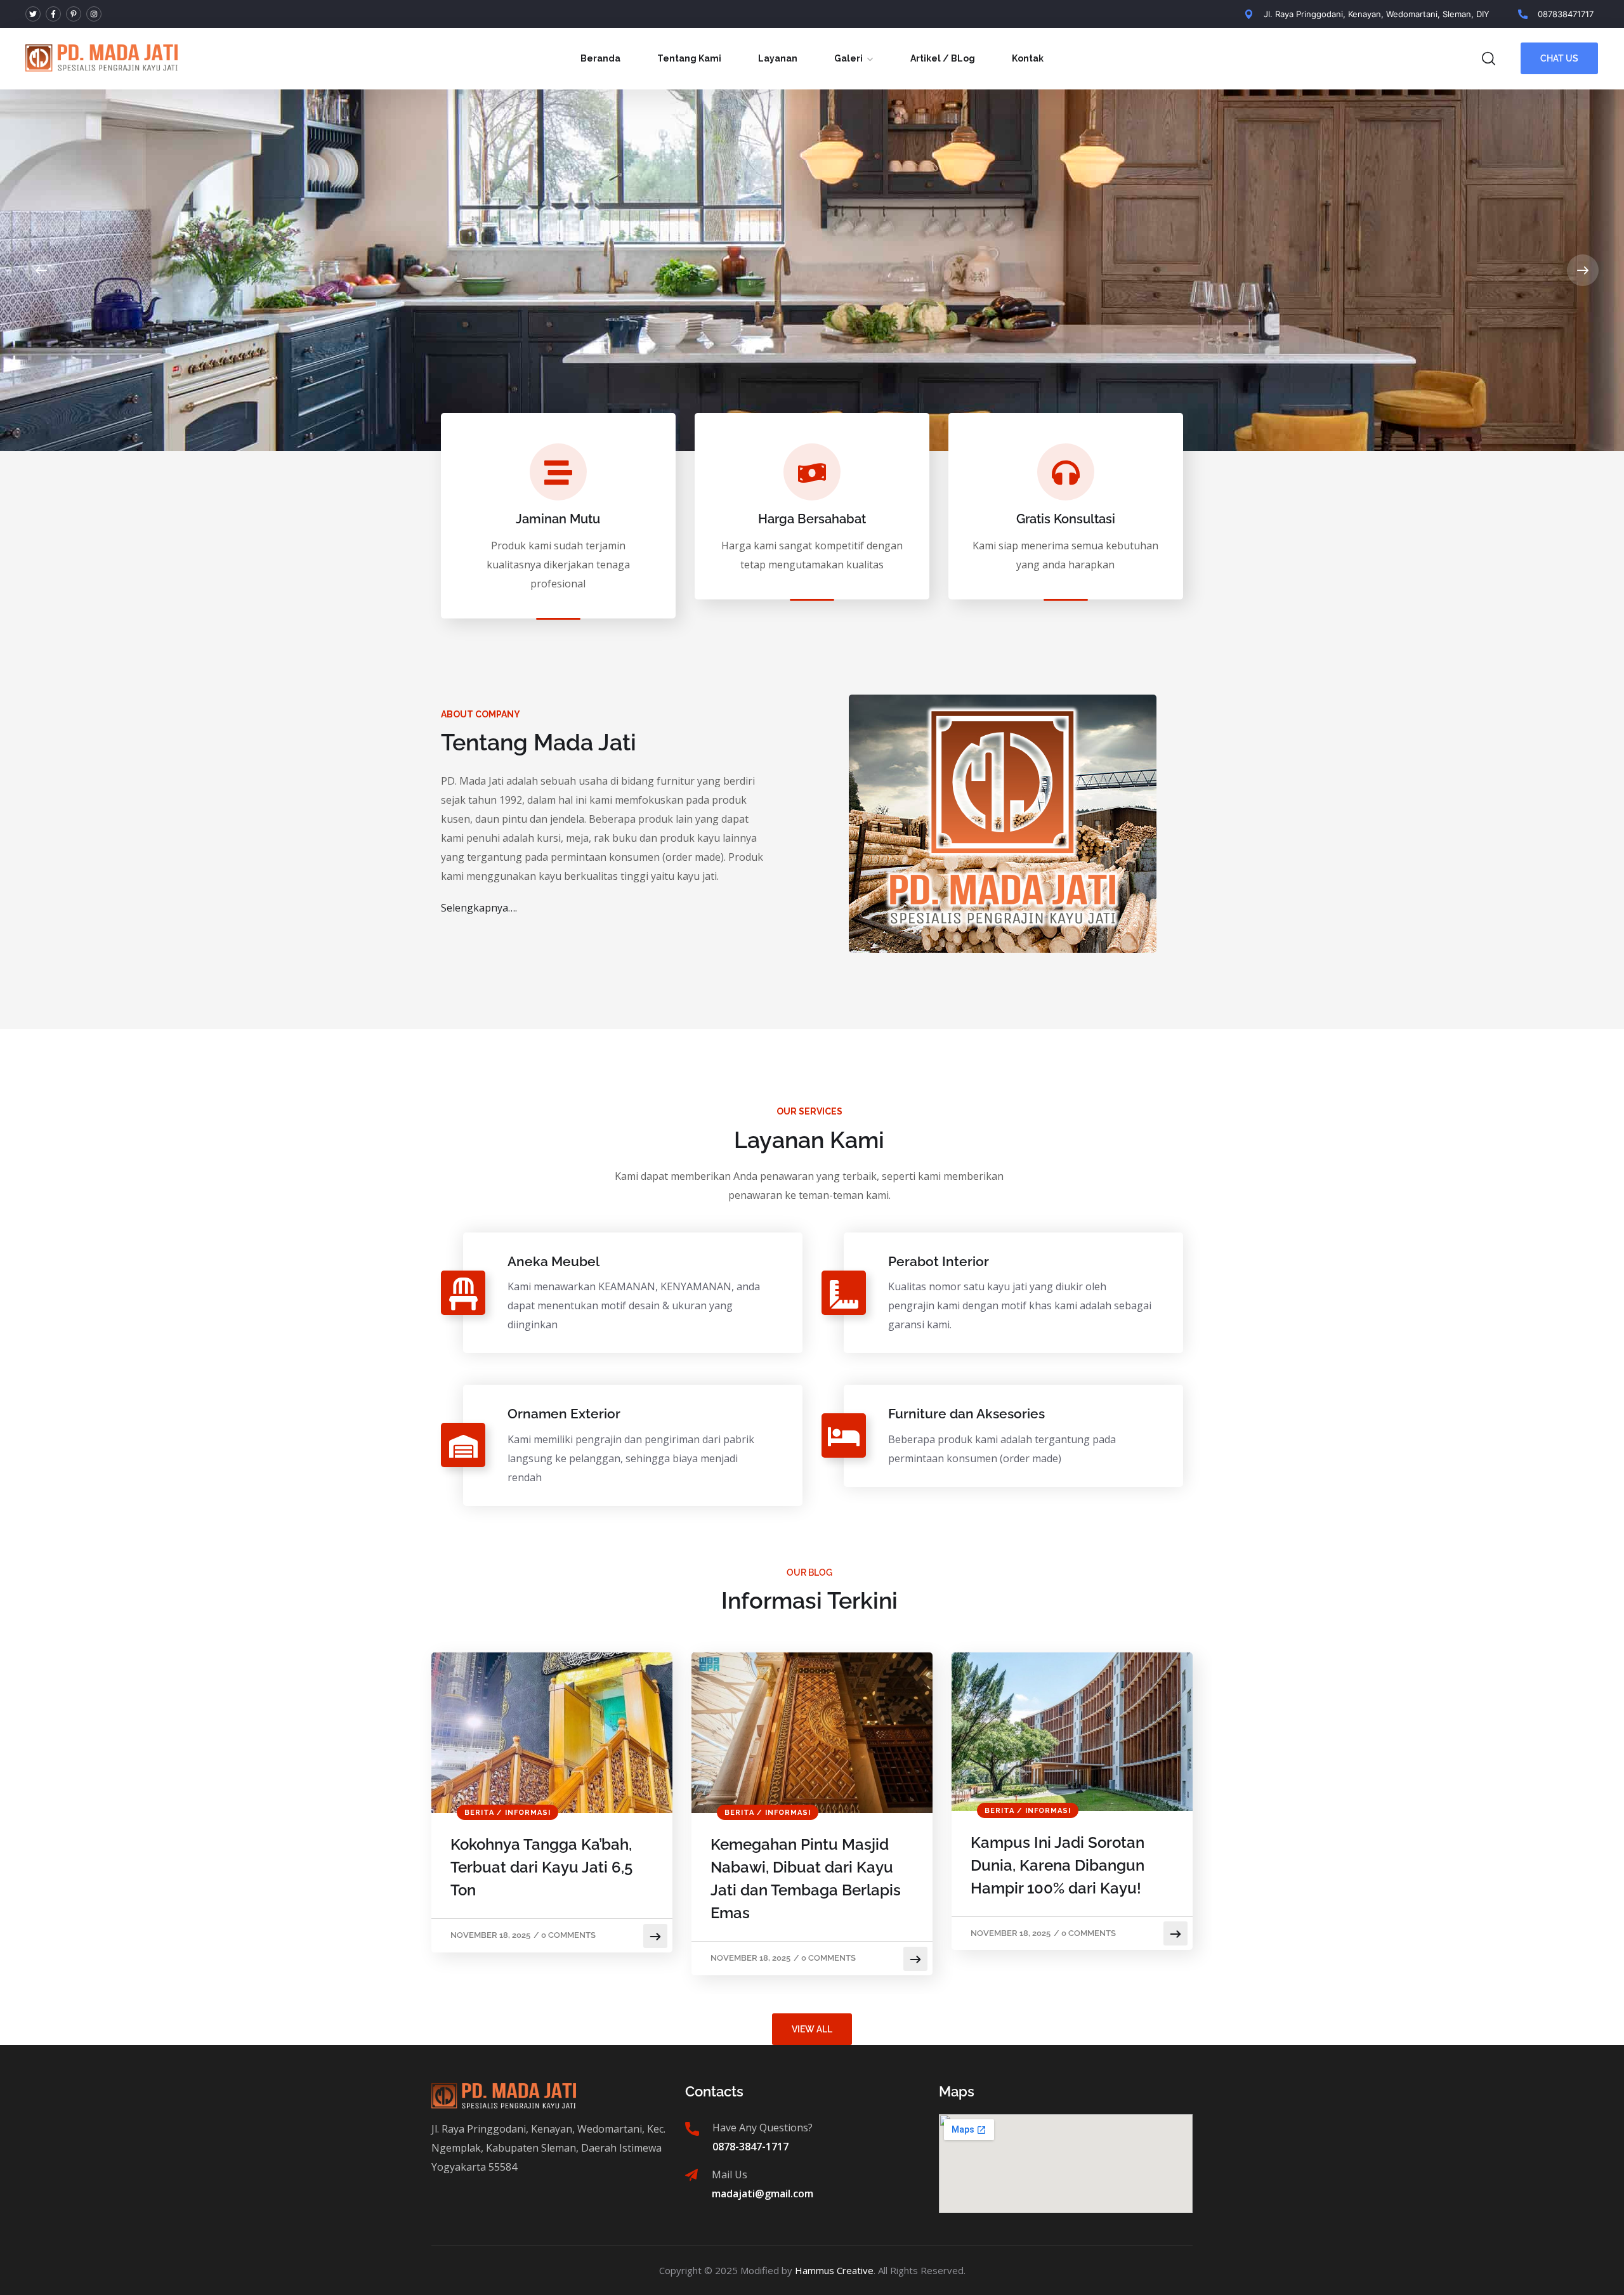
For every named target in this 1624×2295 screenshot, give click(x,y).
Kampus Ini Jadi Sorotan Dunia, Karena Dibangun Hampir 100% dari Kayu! (1058, 1865)
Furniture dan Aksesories (966, 1414)
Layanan (778, 58)
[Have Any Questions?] (692, 2129)
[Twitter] (33, 14)
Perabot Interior (939, 1261)
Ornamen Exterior (564, 1414)
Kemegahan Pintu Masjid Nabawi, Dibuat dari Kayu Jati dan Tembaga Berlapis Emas (806, 1879)
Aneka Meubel (553, 1261)
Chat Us (1559, 58)
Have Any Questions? (763, 2128)
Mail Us (730, 2174)
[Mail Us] (691, 2175)
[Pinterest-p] (74, 14)
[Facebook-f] (53, 14)
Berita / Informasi (507, 1813)
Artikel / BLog (943, 58)
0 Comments (568, 1935)
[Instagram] (94, 14)
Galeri (848, 58)
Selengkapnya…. (479, 908)
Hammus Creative (834, 2270)
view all (812, 2029)
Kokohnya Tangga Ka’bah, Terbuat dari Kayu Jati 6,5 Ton (541, 1867)
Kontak (1028, 58)
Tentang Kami (689, 58)
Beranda (600, 58)
